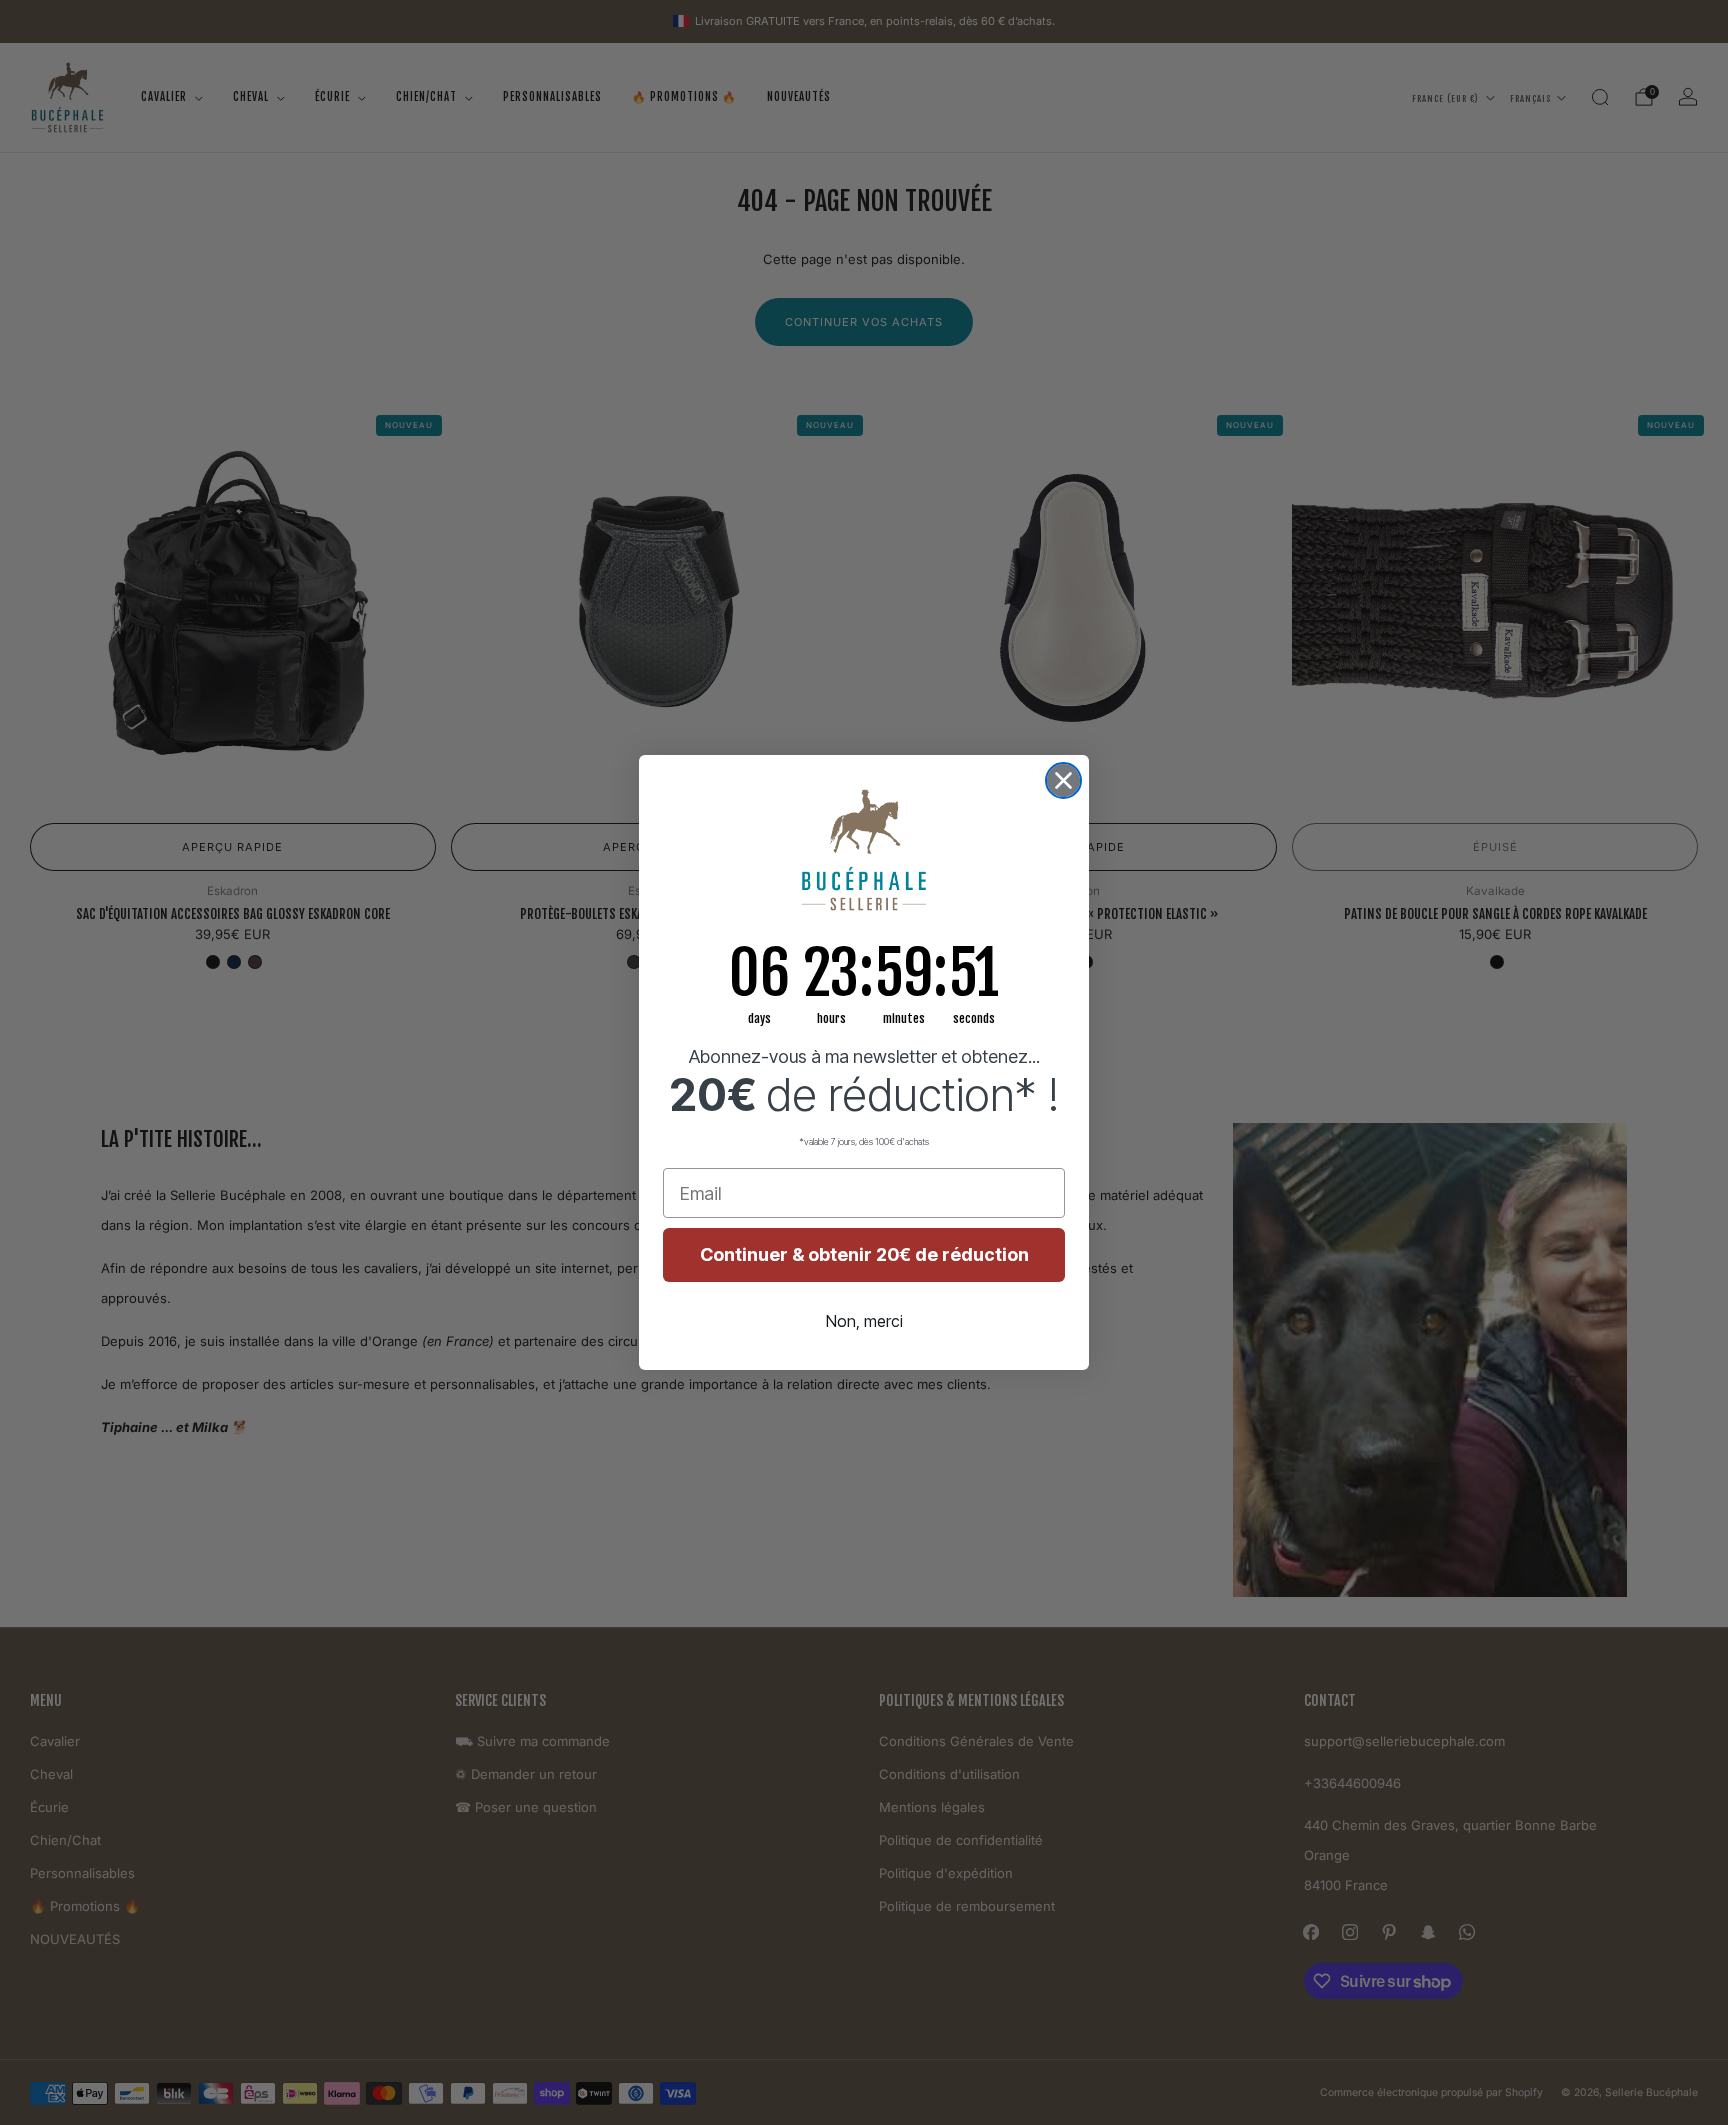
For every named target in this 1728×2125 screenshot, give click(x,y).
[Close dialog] (1063, 780)
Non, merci (864, 1321)
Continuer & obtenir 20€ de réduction (864, 1254)
